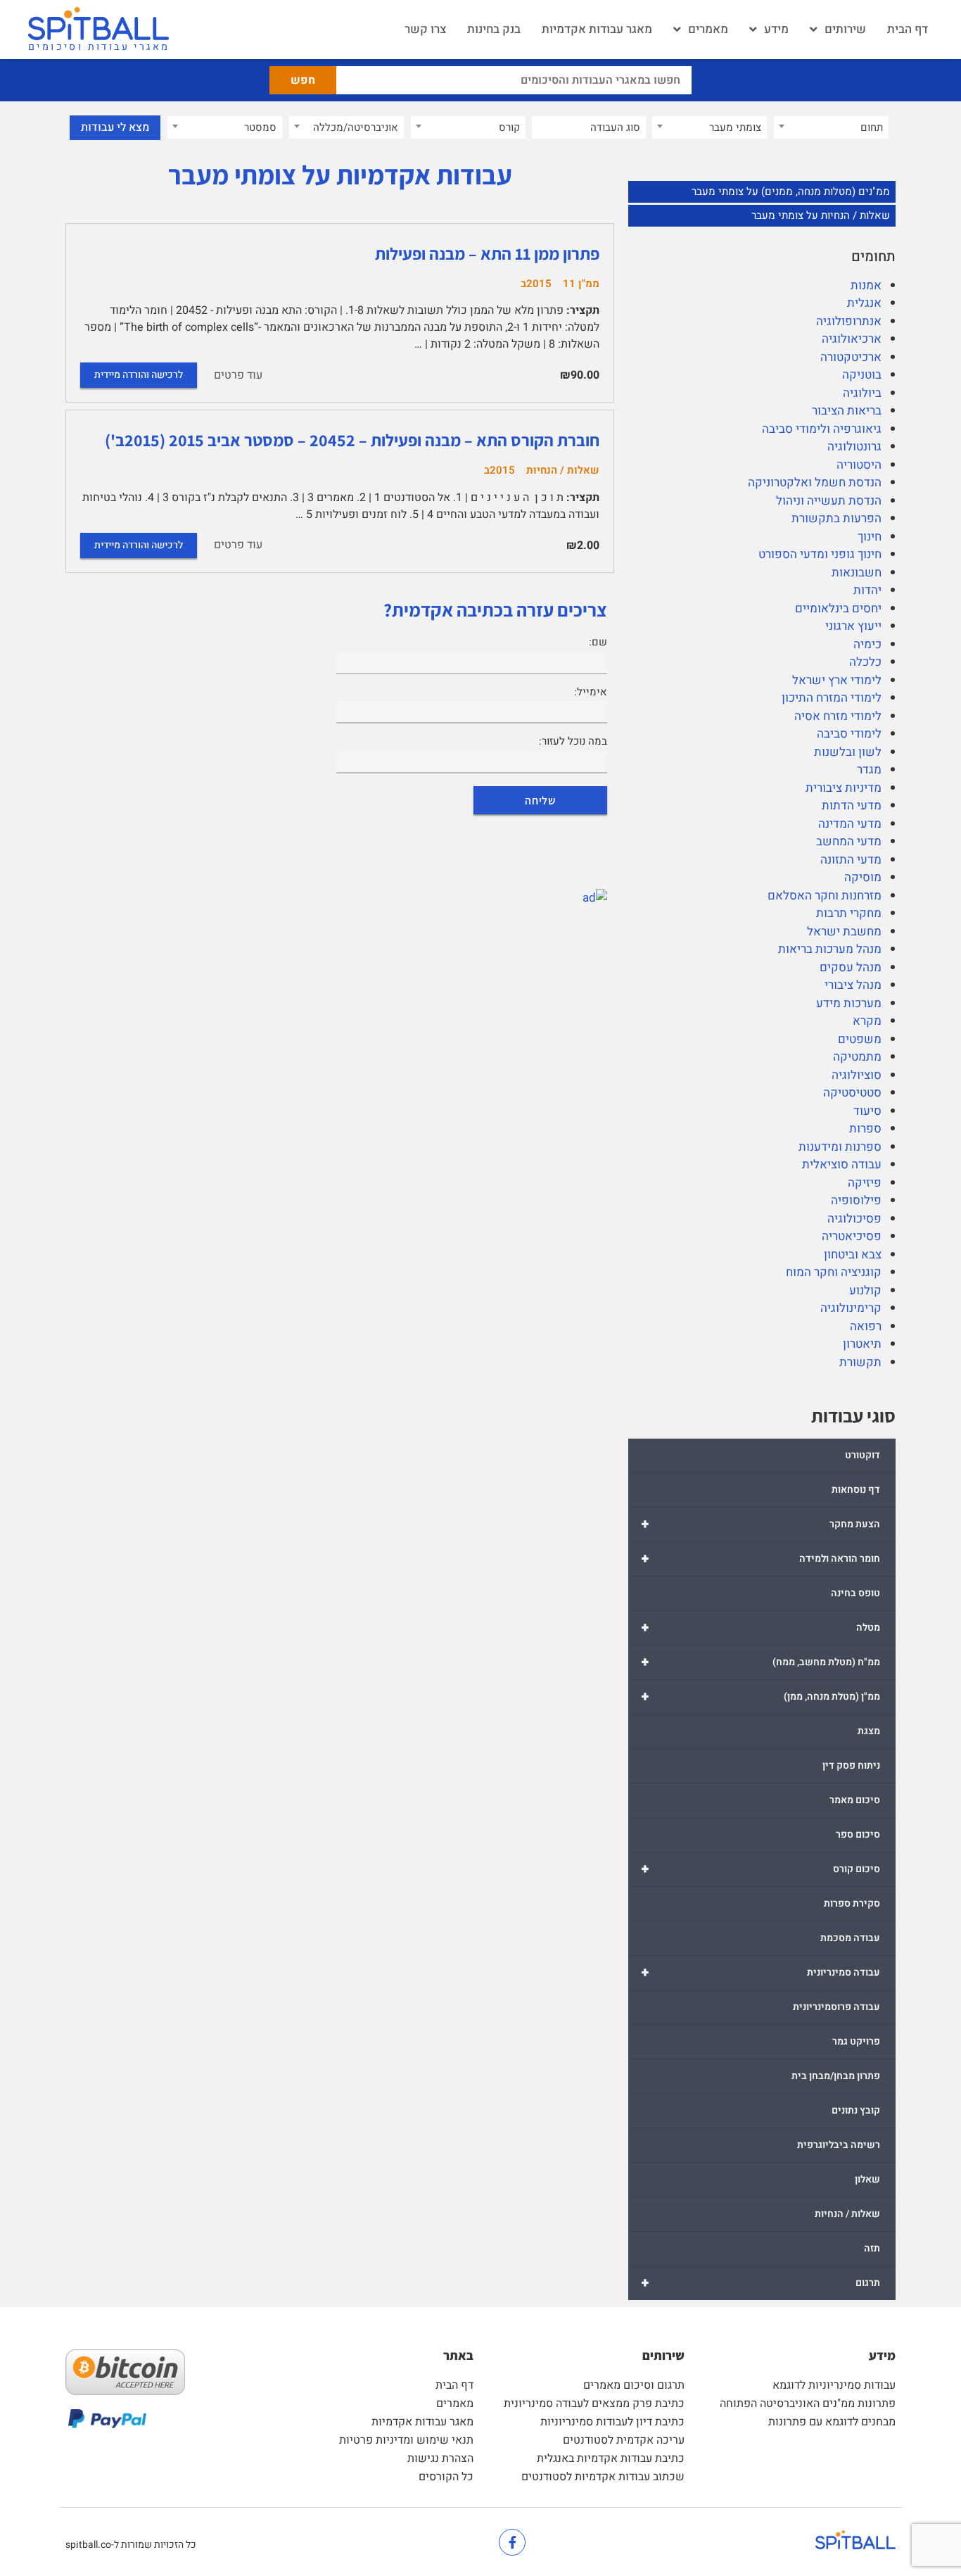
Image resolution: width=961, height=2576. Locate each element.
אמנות (866, 285)
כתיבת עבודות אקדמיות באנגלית (611, 2458)
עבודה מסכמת (850, 1938)
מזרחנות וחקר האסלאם (825, 896)
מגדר (869, 770)
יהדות (867, 590)
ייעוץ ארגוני (853, 626)
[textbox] (831, 127)
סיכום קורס (760, 1869)
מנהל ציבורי (853, 985)
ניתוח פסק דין (851, 1766)
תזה (872, 2248)
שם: (598, 642)
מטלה (760, 1628)
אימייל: (591, 692)
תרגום (760, 2283)
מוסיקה (863, 877)
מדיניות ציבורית (844, 788)
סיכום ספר (858, 1835)
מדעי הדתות (852, 806)
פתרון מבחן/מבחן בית (836, 2076)
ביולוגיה (862, 393)
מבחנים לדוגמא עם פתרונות (832, 2422)
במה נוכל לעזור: (573, 741)
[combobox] (831, 127)
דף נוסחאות (856, 1490)
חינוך (870, 537)
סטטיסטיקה (852, 1093)
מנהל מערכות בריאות (830, 949)
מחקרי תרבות (849, 913)
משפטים (860, 1039)
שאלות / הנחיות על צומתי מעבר (821, 215)
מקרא (867, 1021)
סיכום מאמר (855, 1800)
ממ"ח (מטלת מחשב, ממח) (760, 1662)
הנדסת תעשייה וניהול (829, 501)
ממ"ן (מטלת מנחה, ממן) (760, 1697)
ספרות (865, 1129)
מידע (776, 29)
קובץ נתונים (856, 2110)
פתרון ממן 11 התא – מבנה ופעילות (487, 253)
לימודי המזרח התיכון (832, 698)
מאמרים (708, 29)
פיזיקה (865, 1183)
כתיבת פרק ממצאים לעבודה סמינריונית (594, 2404)
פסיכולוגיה (854, 1219)
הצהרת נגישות (440, 2458)
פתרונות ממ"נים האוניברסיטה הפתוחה (808, 2404)
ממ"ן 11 (581, 284)
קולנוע (865, 1290)
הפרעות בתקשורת (836, 518)
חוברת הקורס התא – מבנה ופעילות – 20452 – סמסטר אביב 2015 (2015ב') (352, 440)
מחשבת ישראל (844, 932)
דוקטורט (863, 1455)
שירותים (845, 29)
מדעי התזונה (851, 860)
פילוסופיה (856, 1200)
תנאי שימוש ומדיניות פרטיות (406, 2440)
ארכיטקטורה (851, 357)
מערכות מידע (849, 1003)
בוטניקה (862, 375)
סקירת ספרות (852, 1903)
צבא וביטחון (853, 1255)
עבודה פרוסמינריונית (836, 2007)
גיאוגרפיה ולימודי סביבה (822, 429)
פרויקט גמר (856, 2041)
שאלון (867, 2179)
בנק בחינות (494, 29)
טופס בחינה (855, 1593)
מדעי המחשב (849, 841)
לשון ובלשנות (848, 752)
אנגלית (864, 303)
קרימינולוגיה (851, 1308)
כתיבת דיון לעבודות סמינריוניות (612, 2422)
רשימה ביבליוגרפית (839, 2145)
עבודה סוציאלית (842, 1164)
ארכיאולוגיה (852, 339)
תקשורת (860, 1362)
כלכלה (865, 662)
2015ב (536, 284)
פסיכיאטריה (852, 1236)
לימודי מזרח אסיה (838, 716)
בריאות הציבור (847, 411)
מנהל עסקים (851, 967)
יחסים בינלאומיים (838, 608)
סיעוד (867, 1111)
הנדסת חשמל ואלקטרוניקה (815, 482)
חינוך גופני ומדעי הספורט (820, 554)
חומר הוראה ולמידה (760, 1559)
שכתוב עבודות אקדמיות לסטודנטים (603, 2477)
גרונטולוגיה (854, 447)
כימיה (867, 644)
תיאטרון (862, 1344)
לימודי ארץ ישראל (837, 680)
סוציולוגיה (857, 1075)
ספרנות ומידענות (840, 1147)
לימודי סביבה (849, 734)
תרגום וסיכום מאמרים (634, 2385)
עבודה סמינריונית (760, 1972)
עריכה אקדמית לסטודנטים (624, 2440)
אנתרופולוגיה (849, 321)
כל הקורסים (446, 2477)
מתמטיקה (857, 1057)
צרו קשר (425, 29)
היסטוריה (859, 465)
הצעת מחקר (760, 1524)
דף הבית (908, 29)
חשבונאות (857, 573)
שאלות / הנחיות (847, 2214)
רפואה (866, 1326)
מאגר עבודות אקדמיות (597, 29)
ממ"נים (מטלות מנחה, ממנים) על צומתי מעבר (791, 191)
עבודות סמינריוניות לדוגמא (834, 2385)
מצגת (869, 1731)
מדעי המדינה (850, 824)
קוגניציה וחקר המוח (834, 1272)
